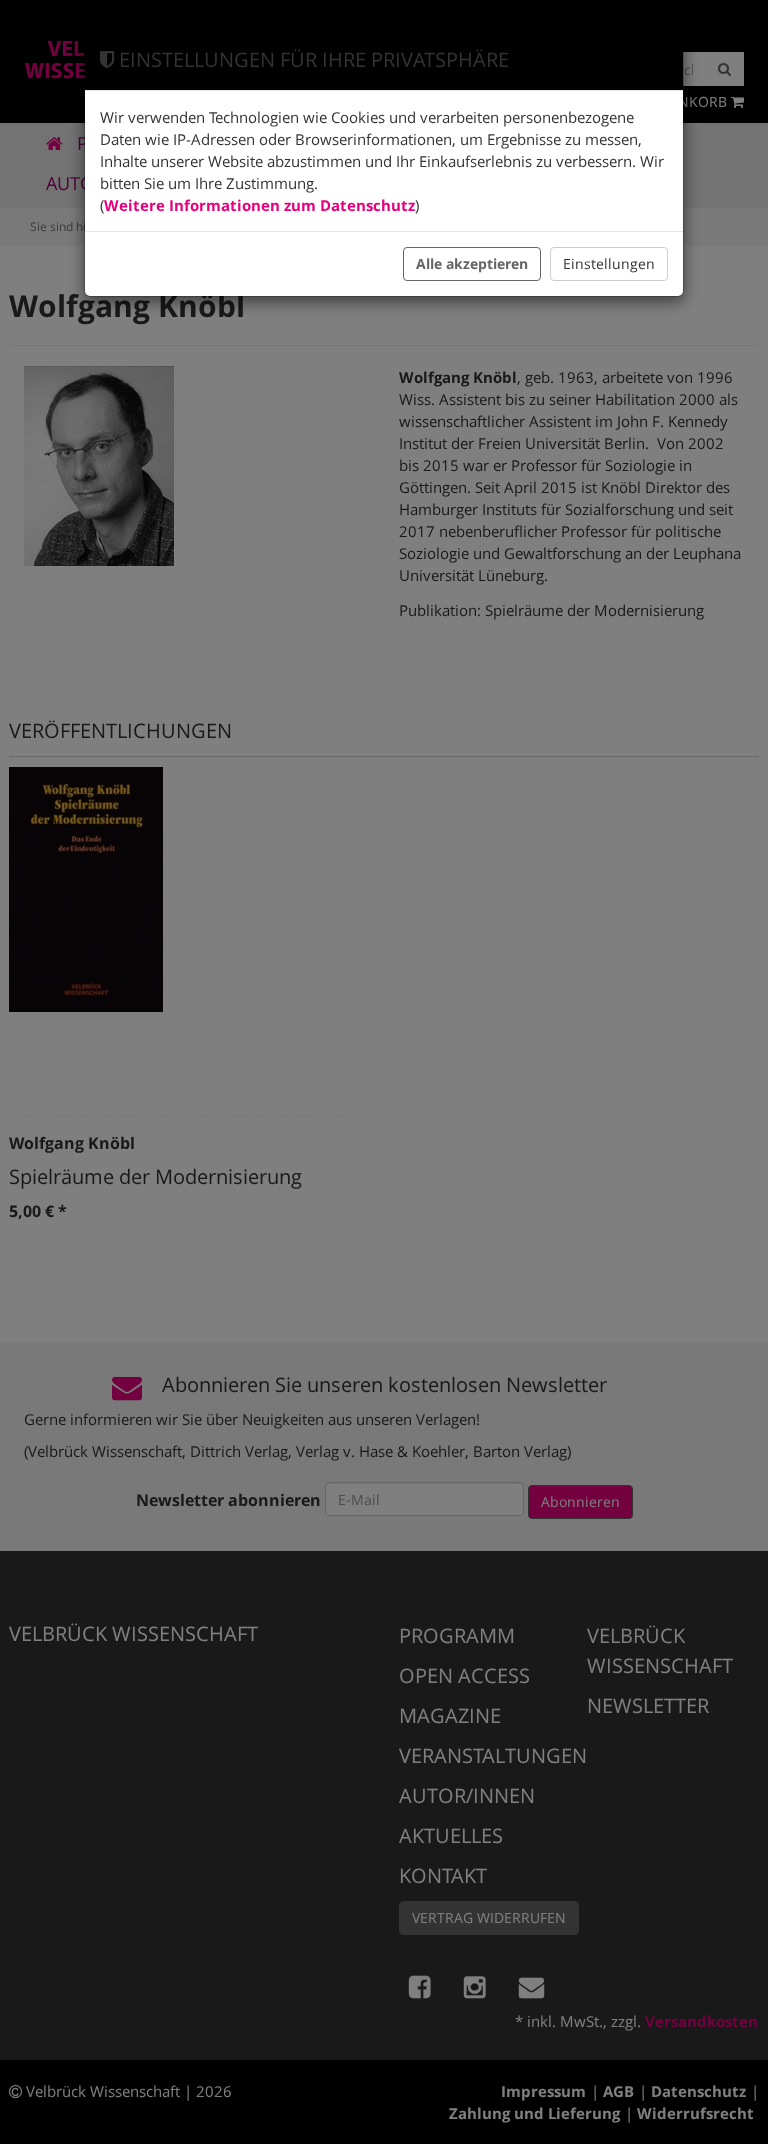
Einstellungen (609, 263)
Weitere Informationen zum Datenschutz (259, 205)
